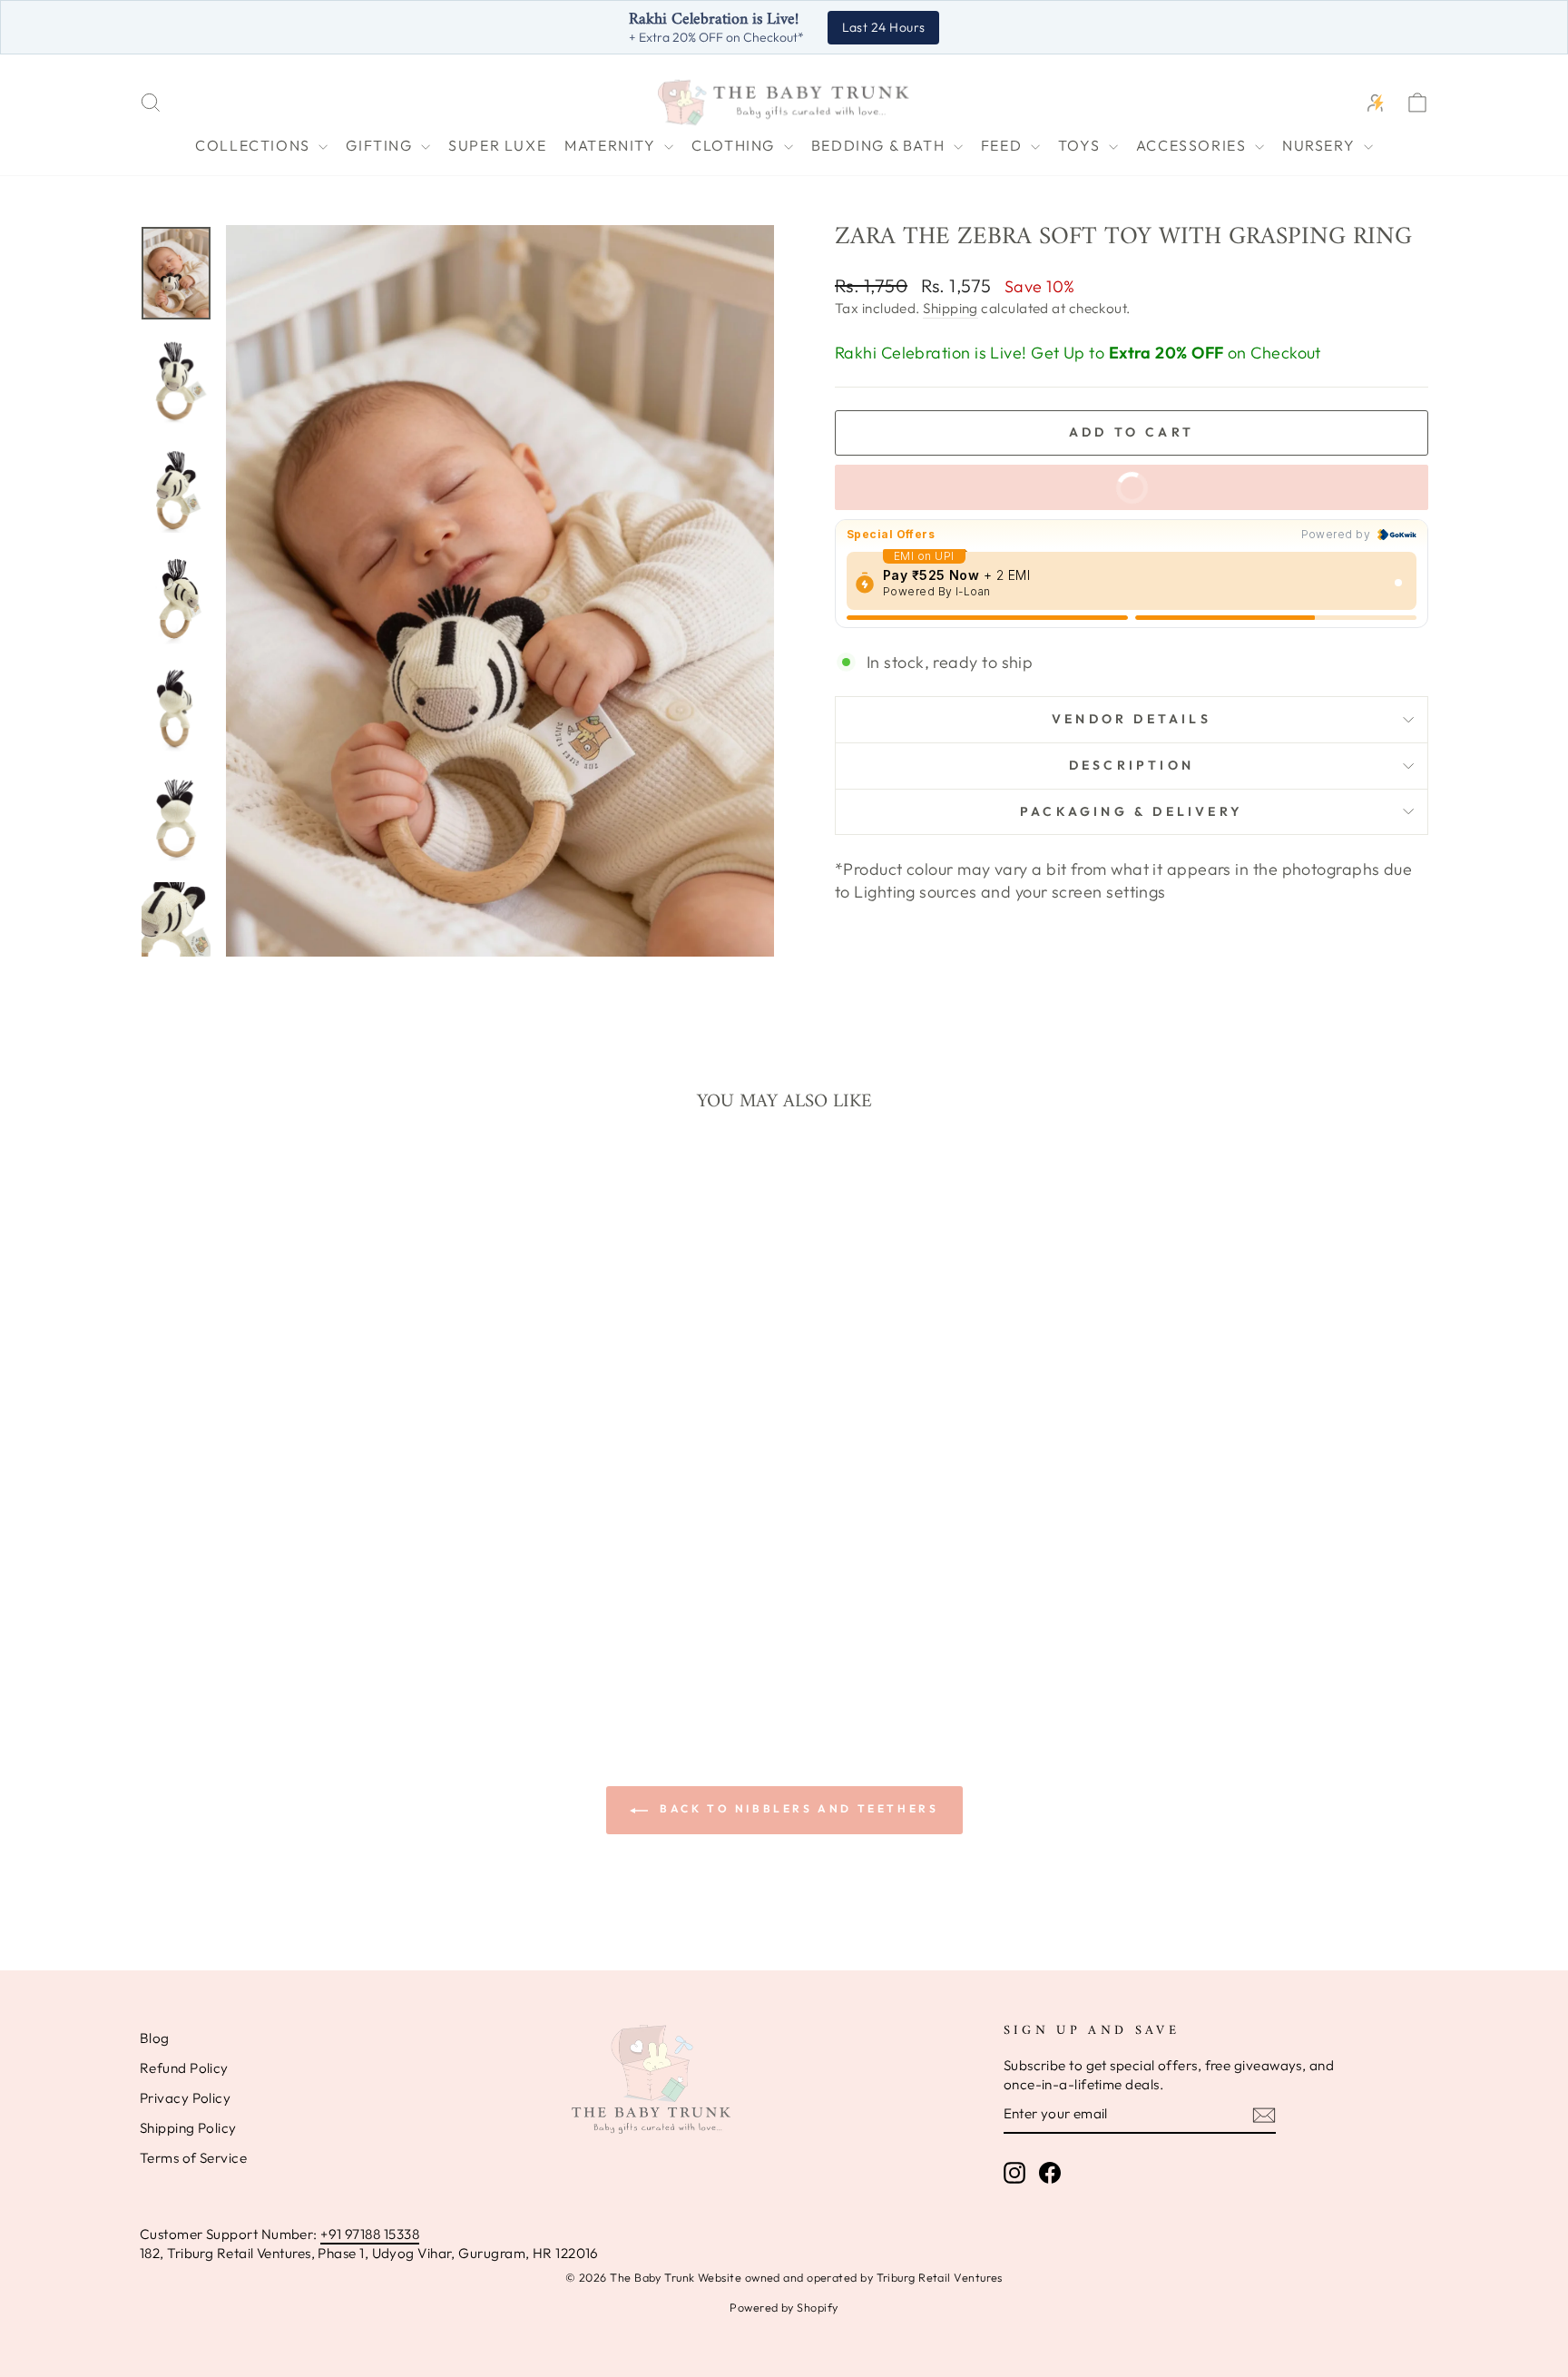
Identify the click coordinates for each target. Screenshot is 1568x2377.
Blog (155, 2038)
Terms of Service (193, 2158)
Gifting (381, 145)
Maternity (612, 145)
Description (1132, 765)
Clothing (735, 145)
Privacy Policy (185, 2098)
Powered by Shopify (784, 2307)
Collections (255, 145)
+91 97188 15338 (370, 2234)
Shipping (951, 308)
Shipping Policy (188, 2128)
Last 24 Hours (884, 27)
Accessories (1193, 145)
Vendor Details (1132, 719)
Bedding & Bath (880, 145)
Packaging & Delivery (1132, 811)
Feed (1004, 145)
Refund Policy (184, 2068)
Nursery (1321, 145)
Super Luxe (497, 145)
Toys (1081, 145)
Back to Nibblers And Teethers (797, 1808)
